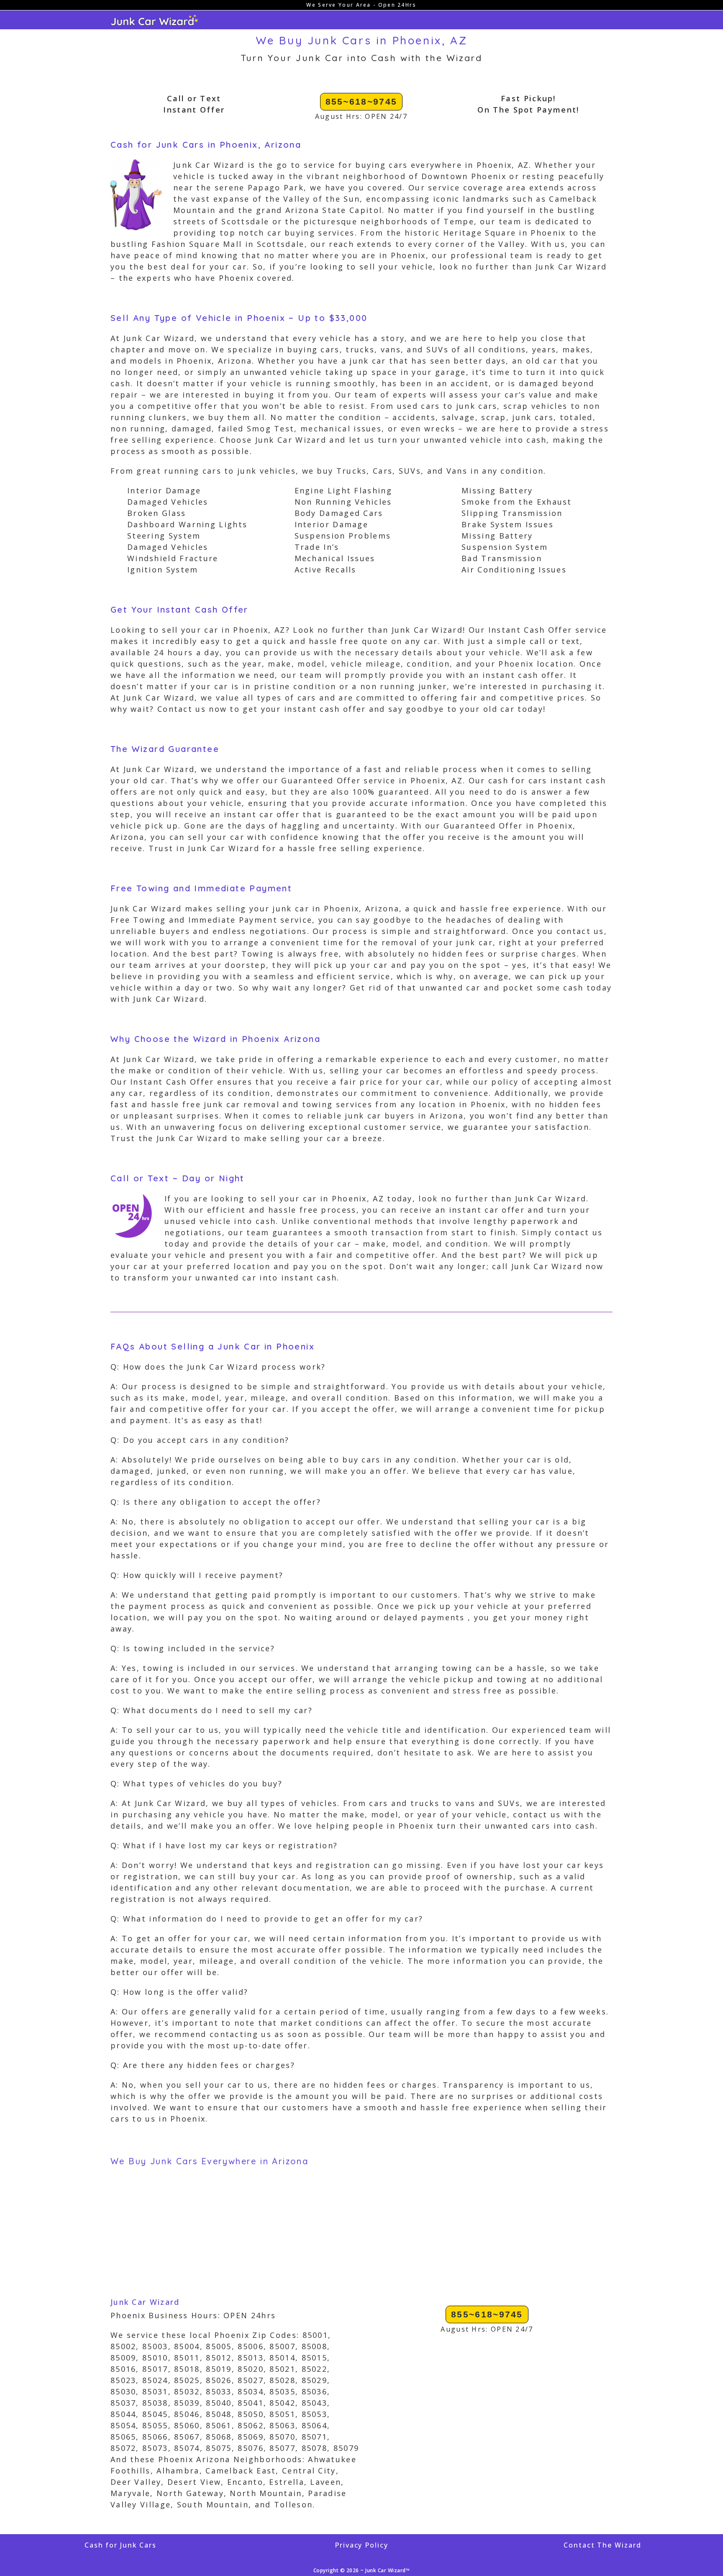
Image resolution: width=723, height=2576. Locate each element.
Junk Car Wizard (145, 2302)
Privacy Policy (361, 2545)
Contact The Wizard (602, 2545)
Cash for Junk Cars (120, 2545)
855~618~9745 (361, 101)
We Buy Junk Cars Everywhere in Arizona (209, 2161)
